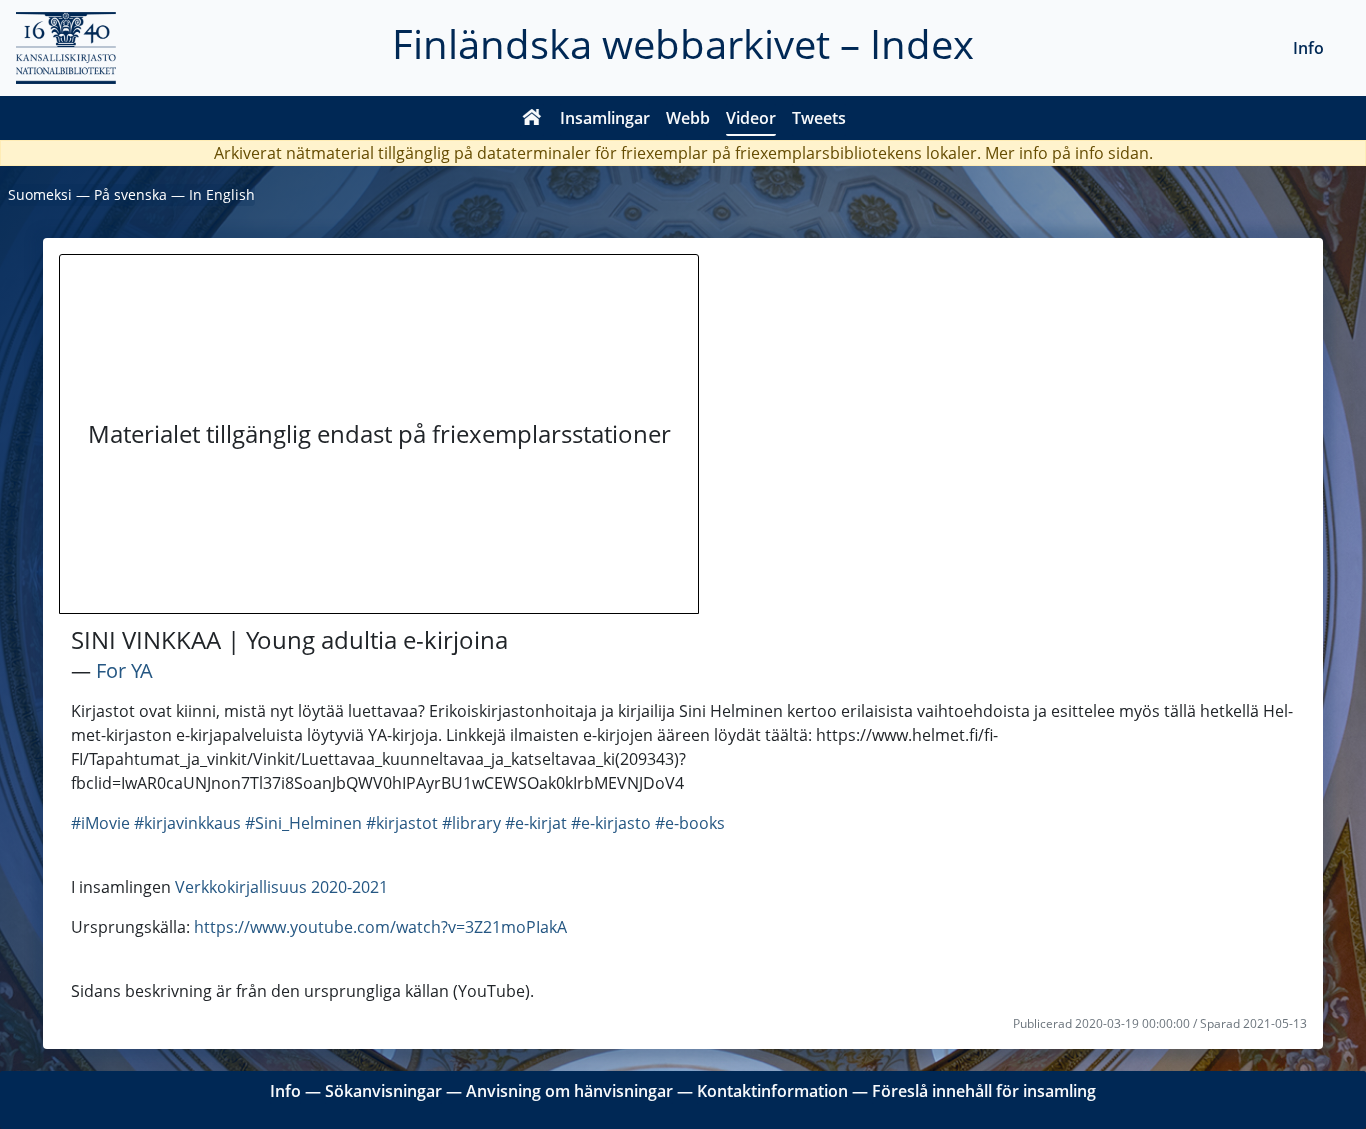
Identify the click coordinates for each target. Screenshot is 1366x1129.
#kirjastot (402, 823)
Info (1308, 48)
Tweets (819, 118)
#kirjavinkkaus (187, 823)
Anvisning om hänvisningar (569, 1091)
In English (222, 194)
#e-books (690, 823)
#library (471, 823)
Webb (688, 118)
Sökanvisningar (383, 1091)
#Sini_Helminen (303, 823)
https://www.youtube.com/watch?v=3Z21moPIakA (380, 927)
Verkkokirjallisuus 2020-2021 (281, 887)
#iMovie (100, 823)
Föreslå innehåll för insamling (984, 1091)
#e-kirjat (536, 823)
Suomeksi (40, 194)
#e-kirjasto (611, 823)
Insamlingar (605, 118)
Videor (751, 118)
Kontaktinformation (772, 1091)
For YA (124, 670)
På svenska (130, 194)
